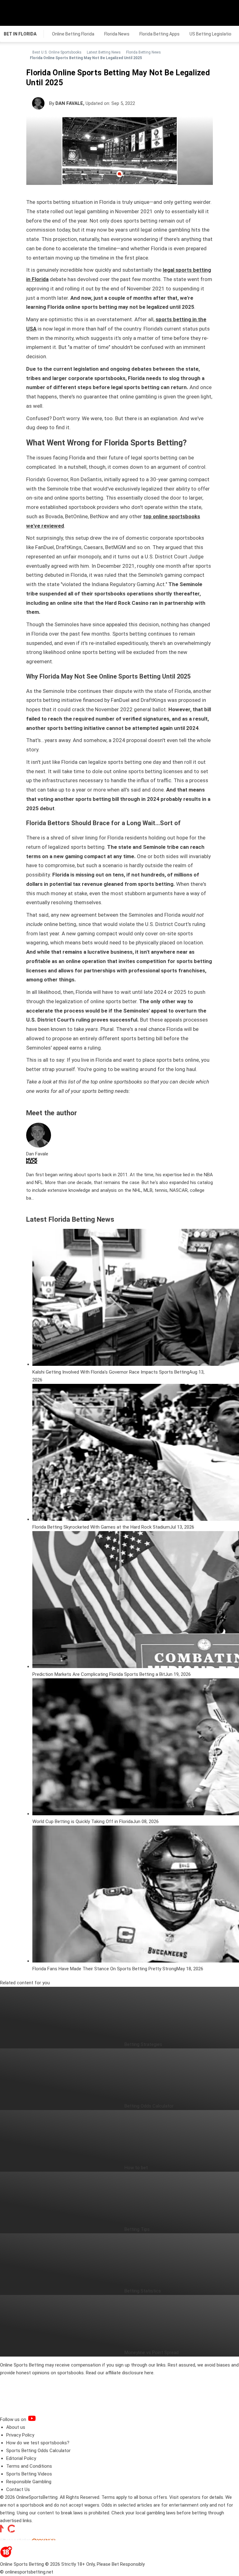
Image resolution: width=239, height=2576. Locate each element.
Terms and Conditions (29, 2466)
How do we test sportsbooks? (38, 2443)
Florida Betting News (143, 52)
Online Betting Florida (73, 34)
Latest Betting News (104, 52)
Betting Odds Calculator (149, 2106)
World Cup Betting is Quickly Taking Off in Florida (83, 1822)
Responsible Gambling (29, 2482)
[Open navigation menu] (226, 13)
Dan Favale (69, 103)
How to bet (136, 2168)
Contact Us (18, 2489)
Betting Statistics (143, 2291)
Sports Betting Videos (29, 2474)
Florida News (117, 34)
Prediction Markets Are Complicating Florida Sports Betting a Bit (99, 1674)
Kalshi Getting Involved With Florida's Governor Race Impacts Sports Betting (111, 1372)
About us (16, 2427)
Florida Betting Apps (159, 34)
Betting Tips (137, 2229)
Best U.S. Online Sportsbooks (57, 52)
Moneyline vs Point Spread (152, 2353)
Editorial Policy (21, 2458)
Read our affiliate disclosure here (120, 2373)
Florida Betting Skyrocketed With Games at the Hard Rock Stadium (101, 1527)
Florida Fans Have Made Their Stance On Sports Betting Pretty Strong (104, 1969)
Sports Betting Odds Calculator (38, 2451)
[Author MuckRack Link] (32, 1162)
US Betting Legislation (212, 34)
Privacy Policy (20, 2435)
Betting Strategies (143, 2044)
